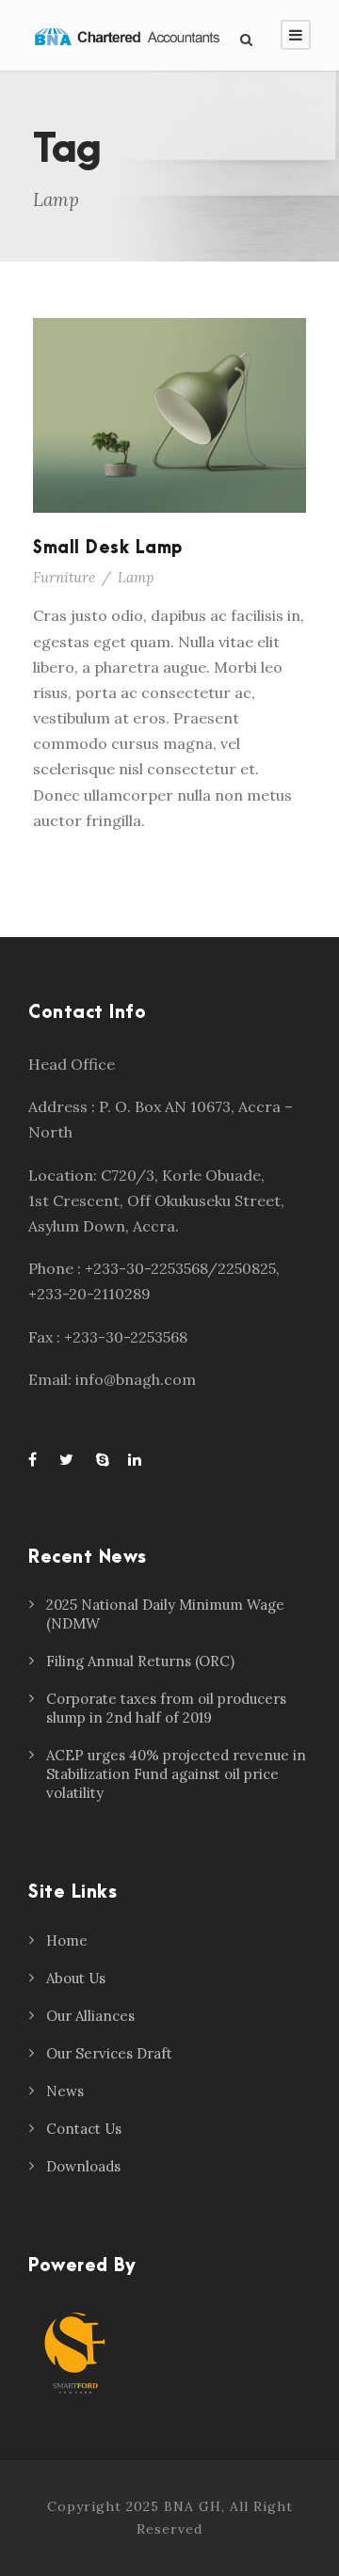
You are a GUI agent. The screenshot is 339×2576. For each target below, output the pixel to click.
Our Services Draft (109, 2053)
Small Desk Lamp (108, 548)
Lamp (136, 577)
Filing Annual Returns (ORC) (140, 1661)
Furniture (64, 577)
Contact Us (84, 2129)
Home (67, 1940)
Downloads (83, 2166)
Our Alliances (90, 2016)
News (65, 2091)
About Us (76, 1978)
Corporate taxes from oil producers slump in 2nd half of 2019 (166, 1708)
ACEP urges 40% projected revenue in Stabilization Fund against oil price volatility (176, 1774)
